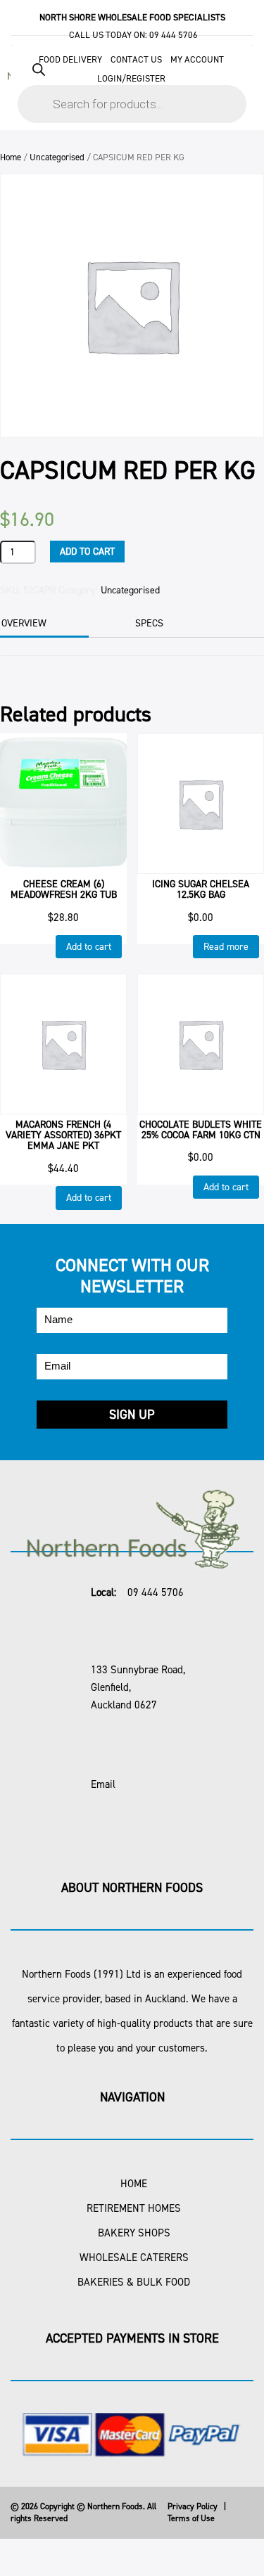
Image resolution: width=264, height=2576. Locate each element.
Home (11, 157)
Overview (24, 623)
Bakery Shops (134, 2233)
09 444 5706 (174, 35)
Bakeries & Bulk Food (134, 2282)
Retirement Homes (134, 2208)
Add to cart (87, 552)
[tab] (168, 624)
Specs (149, 623)
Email (103, 1784)
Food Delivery (70, 59)
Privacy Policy (193, 2506)
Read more (226, 947)
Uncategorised (57, 157)
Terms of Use (191, 2518)
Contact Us (136, 59)
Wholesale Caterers (134, 2258)
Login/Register (131, 78)
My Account (197, 59)
